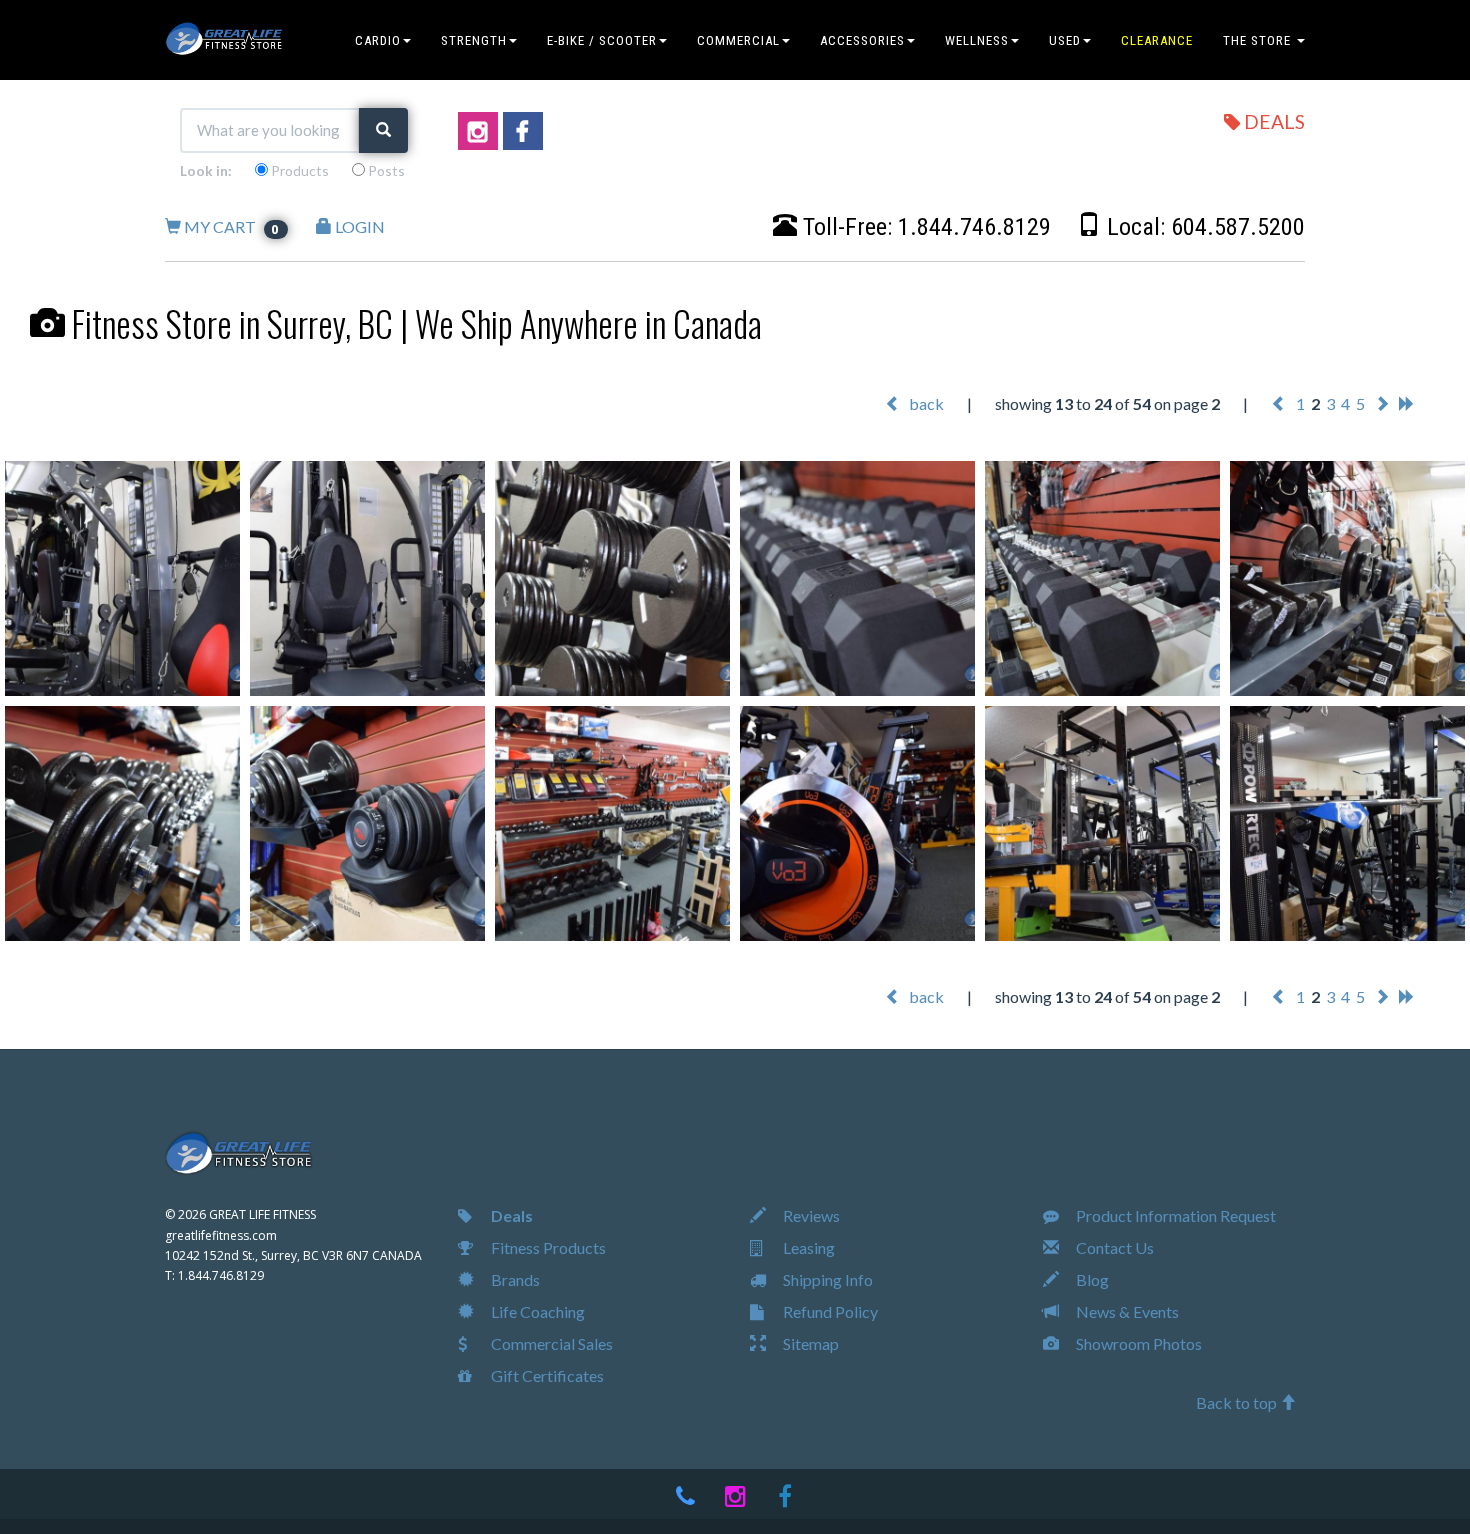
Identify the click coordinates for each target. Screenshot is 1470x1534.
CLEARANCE (1157, 40)
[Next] (1382, 403)
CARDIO (378, 40)
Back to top (1238, 1402)
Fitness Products (547, 1247)
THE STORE (1259, 40)
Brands (514, 1279)
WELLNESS (977, 40)
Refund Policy (829, 1311)
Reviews (810, 1215)
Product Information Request (1174, 1215)
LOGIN (358, 226)
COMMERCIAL (738, 40)
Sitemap (809, 1343)
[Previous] (1279, 403)
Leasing (807, 1247)
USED (1065, 40)
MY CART (231, 226)
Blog (1091, 1279)
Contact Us (1113, 1247)
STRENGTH (474, 40)
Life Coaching (536, 1311)
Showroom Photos (1137, 1343)
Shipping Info (826, 1279)
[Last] (1407, 403)
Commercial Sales (550, 1343)
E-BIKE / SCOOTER (602, 40)
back (925, 403)
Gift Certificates (546, 1375)
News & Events (1126, 1311)
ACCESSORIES (862, 40)
